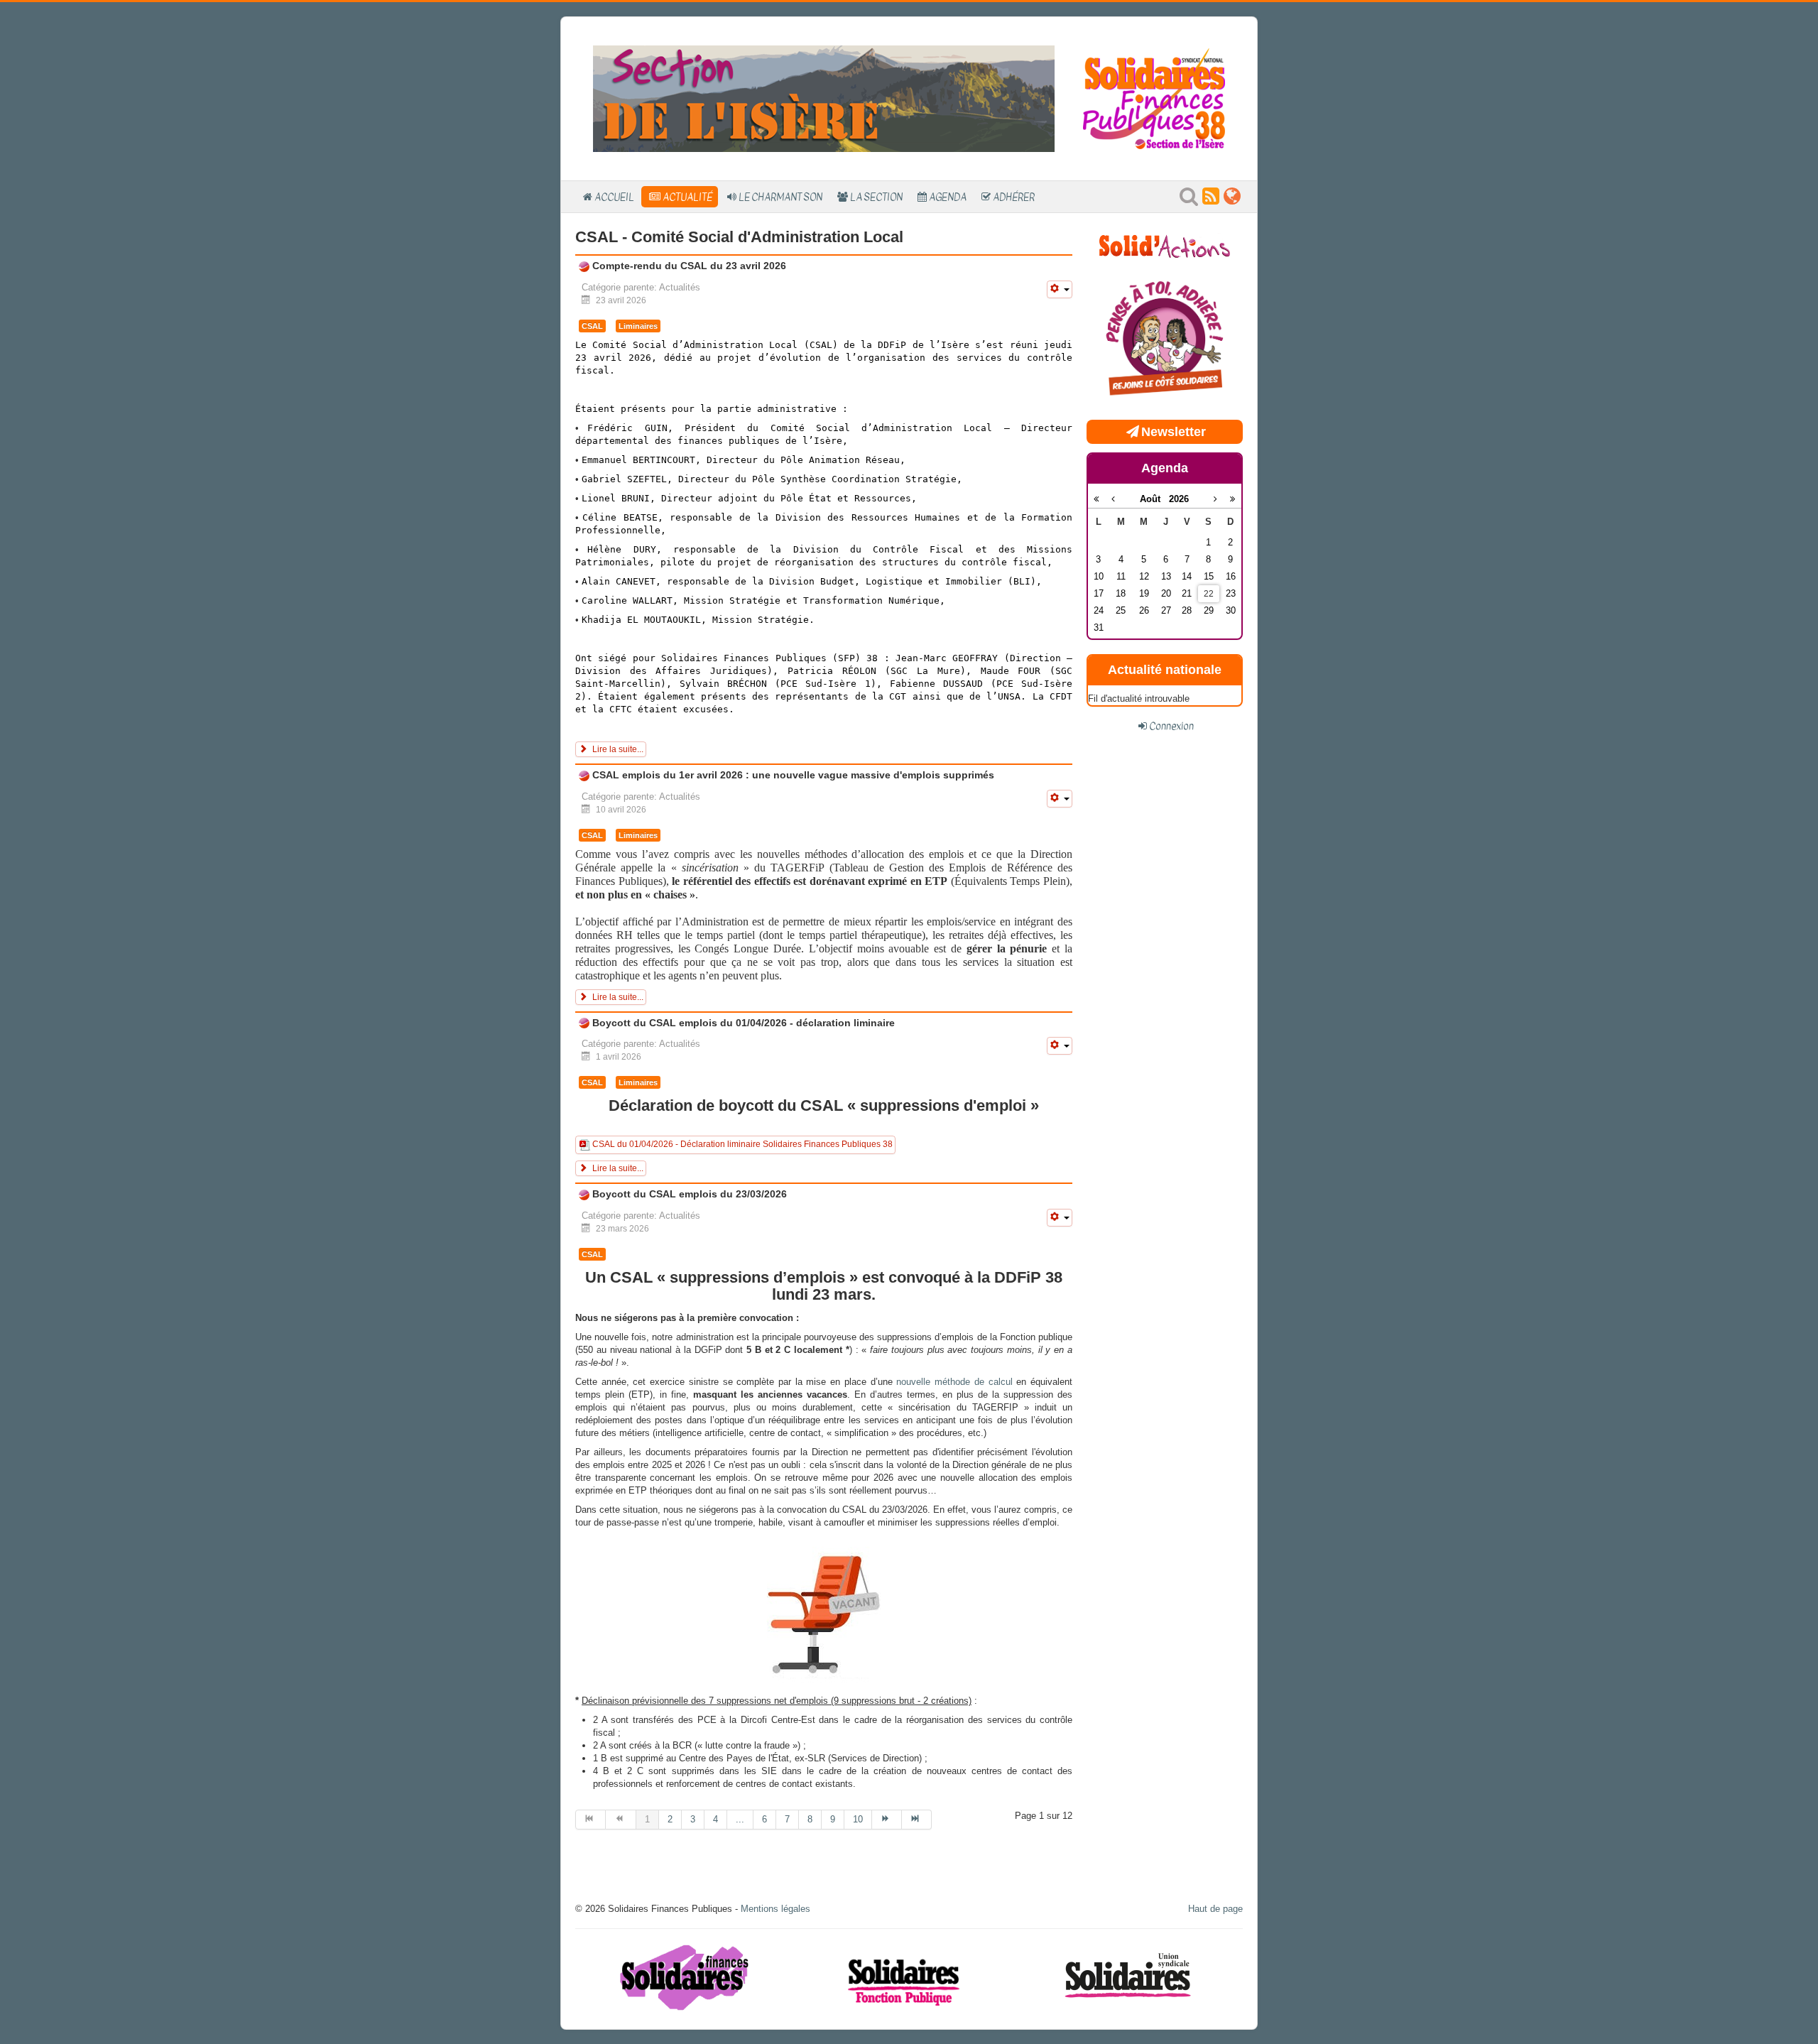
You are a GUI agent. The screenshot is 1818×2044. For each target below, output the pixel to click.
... (740, 1819)
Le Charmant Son (780, 197)
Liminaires (638, 326)
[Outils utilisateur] (1060, 289)
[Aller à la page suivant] (887, 1820)
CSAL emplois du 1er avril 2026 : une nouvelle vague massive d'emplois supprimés (792, 775)
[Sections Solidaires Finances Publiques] (1232, 200)
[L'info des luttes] (1165, 245)
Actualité (687, 197)
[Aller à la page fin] (917, 1820)
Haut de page (1215, 1909)
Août (1154, 499)
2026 (1179, 499)
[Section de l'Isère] (824, 98)
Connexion (1171, 726)
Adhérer (1014, 197)
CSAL (592, 326)
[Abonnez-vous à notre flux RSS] (1211, 200)
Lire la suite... (617, 749)
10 (858, 1819)
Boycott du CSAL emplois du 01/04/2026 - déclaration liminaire (742, 1023)
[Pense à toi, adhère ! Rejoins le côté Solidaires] (1165, 340)
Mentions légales (775, 1909)
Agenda (948, 197)
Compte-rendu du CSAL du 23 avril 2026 (688, 266)
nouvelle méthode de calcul (954, 1382)
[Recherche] (1189, 200)
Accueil (614, 197)
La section (876, 197)
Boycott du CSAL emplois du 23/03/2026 (688, 1194)
